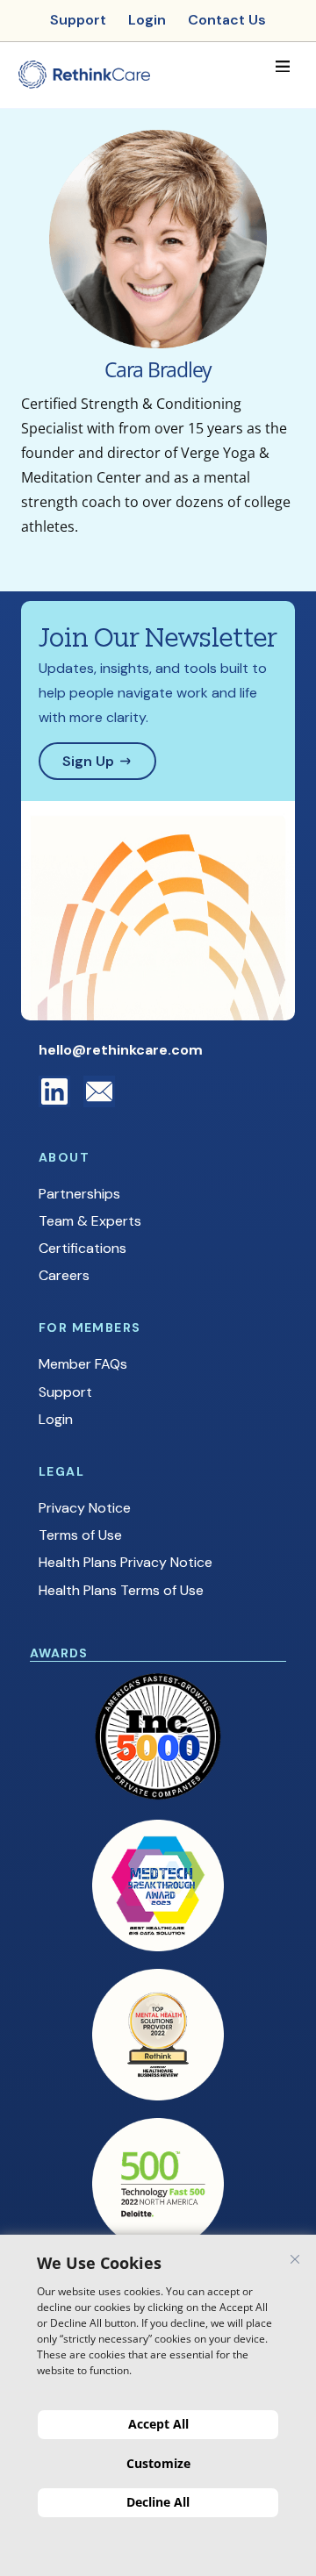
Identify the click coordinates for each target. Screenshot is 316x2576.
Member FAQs (83, 1364)
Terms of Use (80, 1535)
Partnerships (79, 1194)
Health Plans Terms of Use (121, 1590)
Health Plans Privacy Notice (126, 1562)
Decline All (158, 2502)
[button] (282, 66)
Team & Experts (90, 1221)
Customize (158, 2463)
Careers (64, 1275)
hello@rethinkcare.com (121, 1050)
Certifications (83, 1248)
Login (56, 1419)
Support (65, 1392)
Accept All (158, 2424)
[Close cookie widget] (295, 2259)
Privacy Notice (85, 1508)
